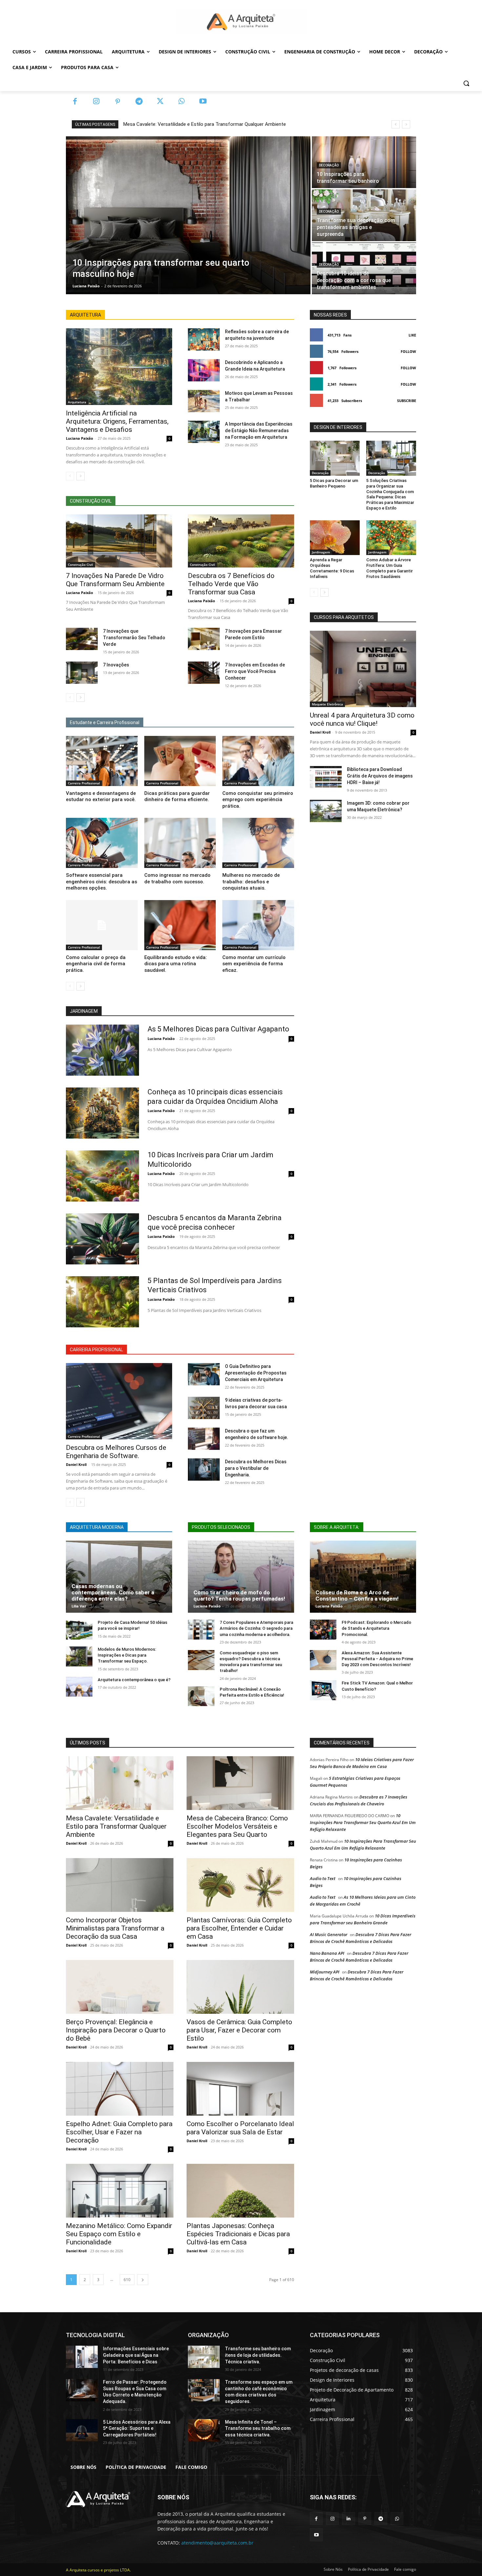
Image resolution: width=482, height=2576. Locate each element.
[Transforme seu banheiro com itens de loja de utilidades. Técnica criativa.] (204, 2357)
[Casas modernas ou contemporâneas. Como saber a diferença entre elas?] (119, 1577)
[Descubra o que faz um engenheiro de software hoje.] (204, 1439)
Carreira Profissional (84, 783)
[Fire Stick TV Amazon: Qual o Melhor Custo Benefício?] (323, 1690)
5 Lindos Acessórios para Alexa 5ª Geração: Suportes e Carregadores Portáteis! (137, 2428)
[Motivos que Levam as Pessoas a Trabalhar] (204, 401)
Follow (408, 351)
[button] (466, 83)
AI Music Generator (329, 1934)
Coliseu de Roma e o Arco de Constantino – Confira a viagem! (357, 1596)
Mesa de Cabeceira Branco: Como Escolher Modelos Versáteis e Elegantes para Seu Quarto (237, 1826)
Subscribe (407, 401)
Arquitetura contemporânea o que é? (134, 1680)
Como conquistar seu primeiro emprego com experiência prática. (258, 800)
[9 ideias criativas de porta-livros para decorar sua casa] (204, 1408)
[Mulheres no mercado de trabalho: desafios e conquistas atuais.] (258, 843)
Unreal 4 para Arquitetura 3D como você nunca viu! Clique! (362, 719)
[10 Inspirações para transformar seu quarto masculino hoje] (188, 215)
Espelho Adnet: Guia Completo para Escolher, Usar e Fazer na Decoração (119, 2132)
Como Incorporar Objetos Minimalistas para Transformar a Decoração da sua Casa (115, 1928)
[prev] (396, 124)
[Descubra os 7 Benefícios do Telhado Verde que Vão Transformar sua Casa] (241, 541)
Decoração (329, 165)
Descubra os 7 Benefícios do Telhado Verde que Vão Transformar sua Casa (231, 584)
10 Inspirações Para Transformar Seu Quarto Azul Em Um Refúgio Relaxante (363, 1822)
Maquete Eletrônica (327, 704)
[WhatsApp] (181, 102)
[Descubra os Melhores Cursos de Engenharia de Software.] (119, 1401)
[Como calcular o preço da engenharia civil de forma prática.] (102, 925)
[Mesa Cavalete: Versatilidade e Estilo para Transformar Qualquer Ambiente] (120, 1783)
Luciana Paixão (80, 438)
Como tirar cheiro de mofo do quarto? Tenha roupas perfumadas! (239, 1596)
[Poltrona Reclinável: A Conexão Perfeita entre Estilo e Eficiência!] (201, 1696)
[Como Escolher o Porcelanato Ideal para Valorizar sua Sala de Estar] (240, 2089)
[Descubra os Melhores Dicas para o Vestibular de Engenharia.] (204, 1470)
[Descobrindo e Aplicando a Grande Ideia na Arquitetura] (204, 370)
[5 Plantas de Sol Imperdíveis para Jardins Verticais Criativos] (102, 1302)
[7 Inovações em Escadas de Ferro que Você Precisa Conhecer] (204, 673)
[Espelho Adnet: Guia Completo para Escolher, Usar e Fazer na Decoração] (120, 2089)
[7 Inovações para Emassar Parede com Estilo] (204, 639)
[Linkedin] (348, 2518)
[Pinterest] (118, 102)
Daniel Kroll (76, 1464)
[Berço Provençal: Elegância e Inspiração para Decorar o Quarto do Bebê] (120, 1987)
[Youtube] (203, 102)
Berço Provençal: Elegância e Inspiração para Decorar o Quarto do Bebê (116, 2030)
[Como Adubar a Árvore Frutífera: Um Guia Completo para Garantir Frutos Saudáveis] (391, 538)
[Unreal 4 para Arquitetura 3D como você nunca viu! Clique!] (363, 669)
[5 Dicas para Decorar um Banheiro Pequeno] (335, 458)
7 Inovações (116, 665)
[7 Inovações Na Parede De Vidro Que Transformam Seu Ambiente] (119, 541)
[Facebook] (75, 102)
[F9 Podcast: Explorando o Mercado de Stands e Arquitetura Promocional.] (323, 1630)
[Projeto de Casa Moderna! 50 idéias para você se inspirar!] (79, 1630)
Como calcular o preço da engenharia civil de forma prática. (96, 964)
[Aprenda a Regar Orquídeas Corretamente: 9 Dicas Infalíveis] (335, 538)
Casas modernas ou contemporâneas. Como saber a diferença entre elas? (113, 1592)
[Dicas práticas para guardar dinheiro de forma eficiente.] (180, 761)
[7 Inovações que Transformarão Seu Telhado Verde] (82, 639)
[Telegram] (139, 102)
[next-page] (80, 476)
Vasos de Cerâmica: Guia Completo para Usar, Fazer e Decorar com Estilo (239, 2030)
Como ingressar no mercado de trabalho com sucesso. (177, 878)
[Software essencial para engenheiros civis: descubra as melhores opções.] (102, 843)
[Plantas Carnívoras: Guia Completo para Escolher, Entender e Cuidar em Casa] (240, 1885)
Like (412, 335)
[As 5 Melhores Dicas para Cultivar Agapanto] (102, 1050)
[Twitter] (160, 102)
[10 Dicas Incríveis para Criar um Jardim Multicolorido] (102, 1176)
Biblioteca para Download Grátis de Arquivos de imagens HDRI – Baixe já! (380, 776)
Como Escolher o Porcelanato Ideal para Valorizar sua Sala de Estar (240, 2128)
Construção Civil (80, 565)
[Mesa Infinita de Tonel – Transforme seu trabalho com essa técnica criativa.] (204, 2430)
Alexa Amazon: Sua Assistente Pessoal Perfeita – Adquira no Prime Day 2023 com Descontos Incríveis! (377, 1659)
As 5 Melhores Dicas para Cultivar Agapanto (218, 1029)
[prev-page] (70, 476)
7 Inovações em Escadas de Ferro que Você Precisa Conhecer (255, 671)
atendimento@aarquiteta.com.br (217, 2543)
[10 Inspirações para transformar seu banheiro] (364, 162)
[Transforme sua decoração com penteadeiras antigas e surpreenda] (364, 215)
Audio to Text (323, 1878)
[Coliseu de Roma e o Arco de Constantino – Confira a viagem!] (363, 1577)
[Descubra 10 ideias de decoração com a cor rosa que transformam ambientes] (364, 268)
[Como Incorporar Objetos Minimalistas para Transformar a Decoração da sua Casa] (120, 1885)
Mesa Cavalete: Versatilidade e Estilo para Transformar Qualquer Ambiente (205, 124)
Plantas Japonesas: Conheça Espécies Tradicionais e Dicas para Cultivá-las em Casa (238, 2234)
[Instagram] (96, 102)
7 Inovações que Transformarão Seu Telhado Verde (134, 638)
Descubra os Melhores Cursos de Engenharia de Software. (116, 1452)
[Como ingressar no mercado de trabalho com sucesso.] (180, 843)
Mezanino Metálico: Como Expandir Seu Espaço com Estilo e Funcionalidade (119, 2234)
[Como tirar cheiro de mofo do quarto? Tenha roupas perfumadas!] (241, 1577)
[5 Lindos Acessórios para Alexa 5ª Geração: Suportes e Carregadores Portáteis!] (82, 2430)
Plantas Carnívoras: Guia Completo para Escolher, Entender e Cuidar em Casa (239, 1928)
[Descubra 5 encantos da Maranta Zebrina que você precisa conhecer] (102, 1239)
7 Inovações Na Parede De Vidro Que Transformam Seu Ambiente (115, 580)
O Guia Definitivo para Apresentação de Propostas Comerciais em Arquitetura (256, 1373)
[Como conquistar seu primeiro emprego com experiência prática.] (258, 761)
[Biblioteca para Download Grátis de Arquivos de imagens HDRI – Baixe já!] (326, 777)
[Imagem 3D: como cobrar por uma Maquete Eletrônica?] (326, 811)
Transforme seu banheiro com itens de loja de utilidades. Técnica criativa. (258, 2355)
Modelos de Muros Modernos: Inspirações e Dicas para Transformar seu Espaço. (127, 1655)
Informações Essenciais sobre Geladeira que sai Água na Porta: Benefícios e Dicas (136, 2355)
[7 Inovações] (82, 673)
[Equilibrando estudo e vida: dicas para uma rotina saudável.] (180, 925)
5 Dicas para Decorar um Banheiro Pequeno (334, 483)
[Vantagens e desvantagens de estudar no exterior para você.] (102, 761)
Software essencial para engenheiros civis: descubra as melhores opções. (101, 882)
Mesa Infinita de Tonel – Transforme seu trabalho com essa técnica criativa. (258, 2428)
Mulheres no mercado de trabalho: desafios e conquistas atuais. (251, 882)
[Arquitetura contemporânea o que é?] (79, 1687)
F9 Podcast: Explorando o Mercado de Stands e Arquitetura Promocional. (376, 1628)
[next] (406, 124)
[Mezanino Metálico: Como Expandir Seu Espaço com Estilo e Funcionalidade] (120, 2191)
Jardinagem (321, 552)
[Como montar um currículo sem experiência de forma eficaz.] (258, 925)
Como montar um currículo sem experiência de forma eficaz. (254, 964)
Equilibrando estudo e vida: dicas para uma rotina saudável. (176, 964)
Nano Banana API (327, 1953)
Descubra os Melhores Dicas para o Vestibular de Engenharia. (256, 1468)
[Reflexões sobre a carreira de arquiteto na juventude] (204, 339)
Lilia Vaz (79, 1606)
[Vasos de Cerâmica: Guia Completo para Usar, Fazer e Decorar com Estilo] (240, 1987)
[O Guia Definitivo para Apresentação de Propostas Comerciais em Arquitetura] (204, 1374)
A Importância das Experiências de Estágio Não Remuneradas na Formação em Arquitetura (259, 431)
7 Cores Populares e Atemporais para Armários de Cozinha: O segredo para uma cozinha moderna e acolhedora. (256, 1628)
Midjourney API (325, 1972)
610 (127, 2280)
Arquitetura (77, 402)
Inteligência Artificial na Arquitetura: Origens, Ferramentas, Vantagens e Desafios (117, 421)
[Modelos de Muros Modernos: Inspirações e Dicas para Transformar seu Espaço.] (79, 1656)
